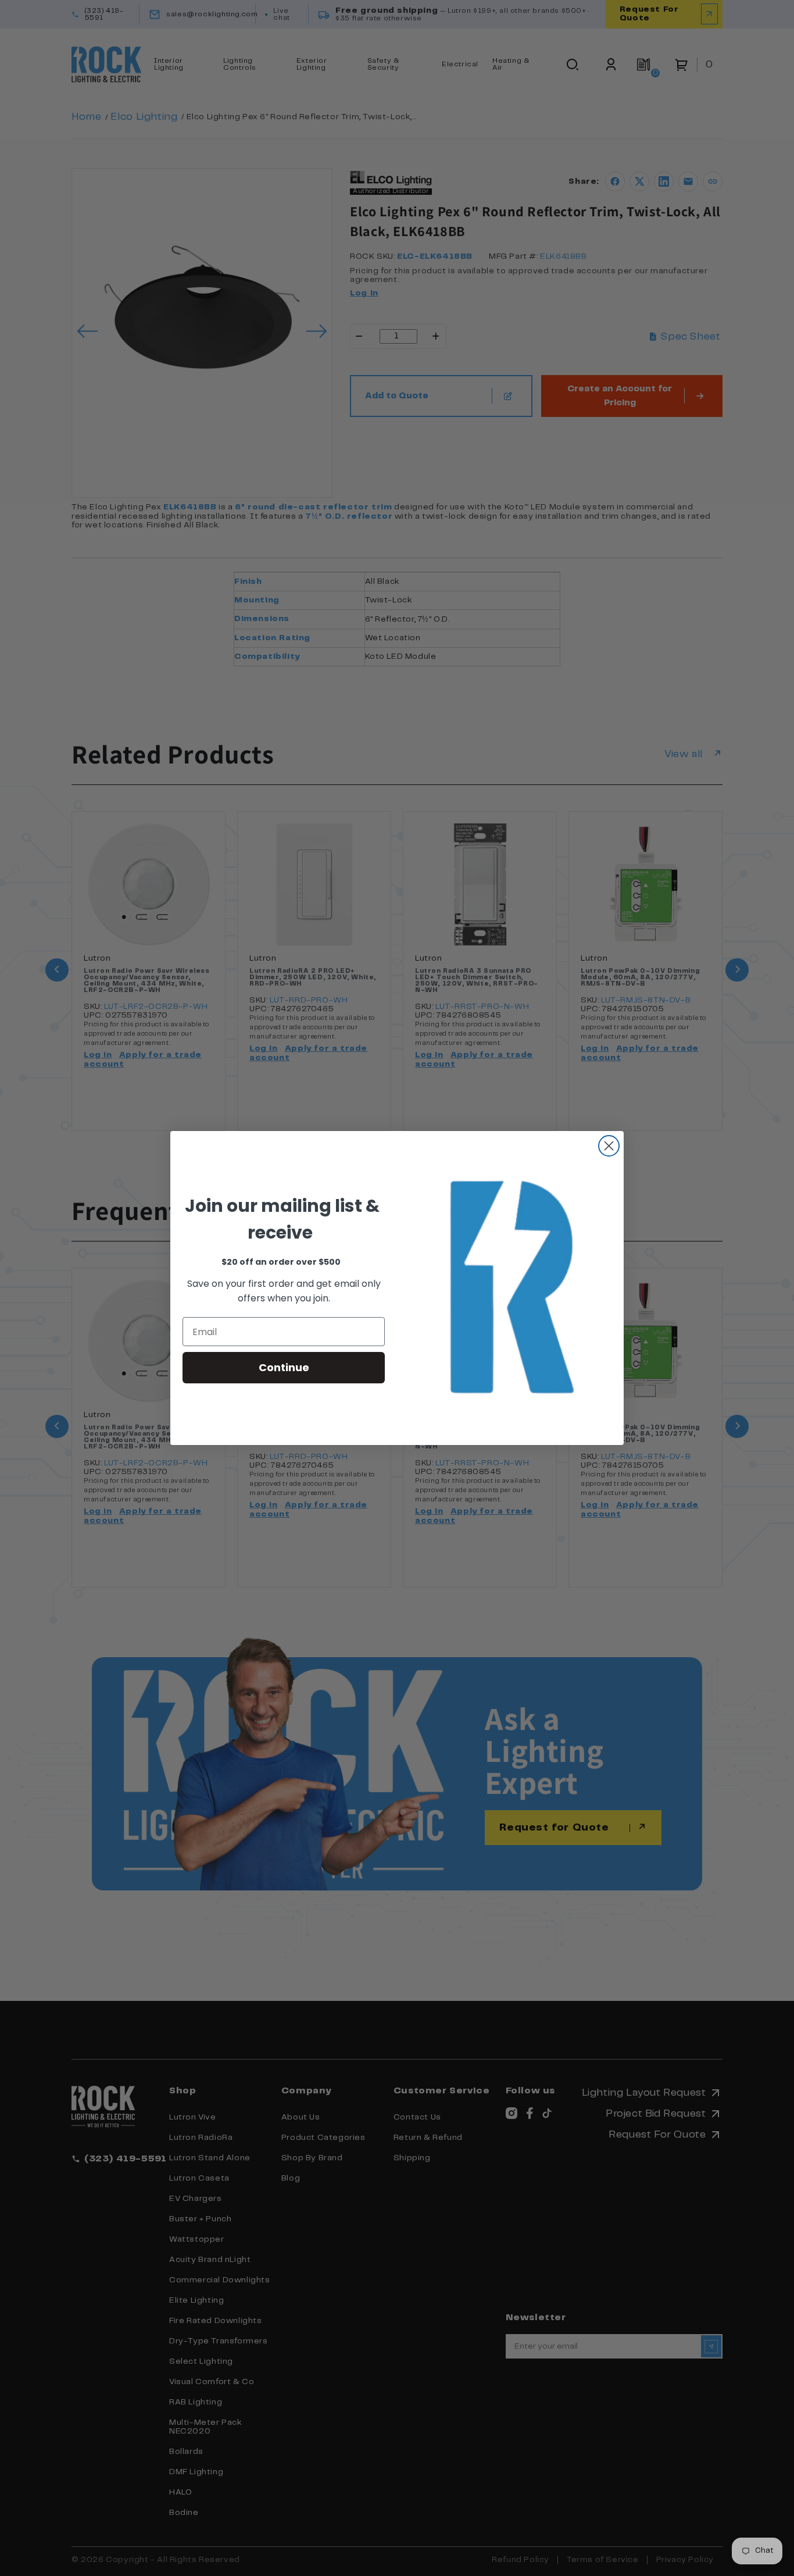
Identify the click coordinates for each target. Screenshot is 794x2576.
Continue (284, 1367)
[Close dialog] (609, 1146)
